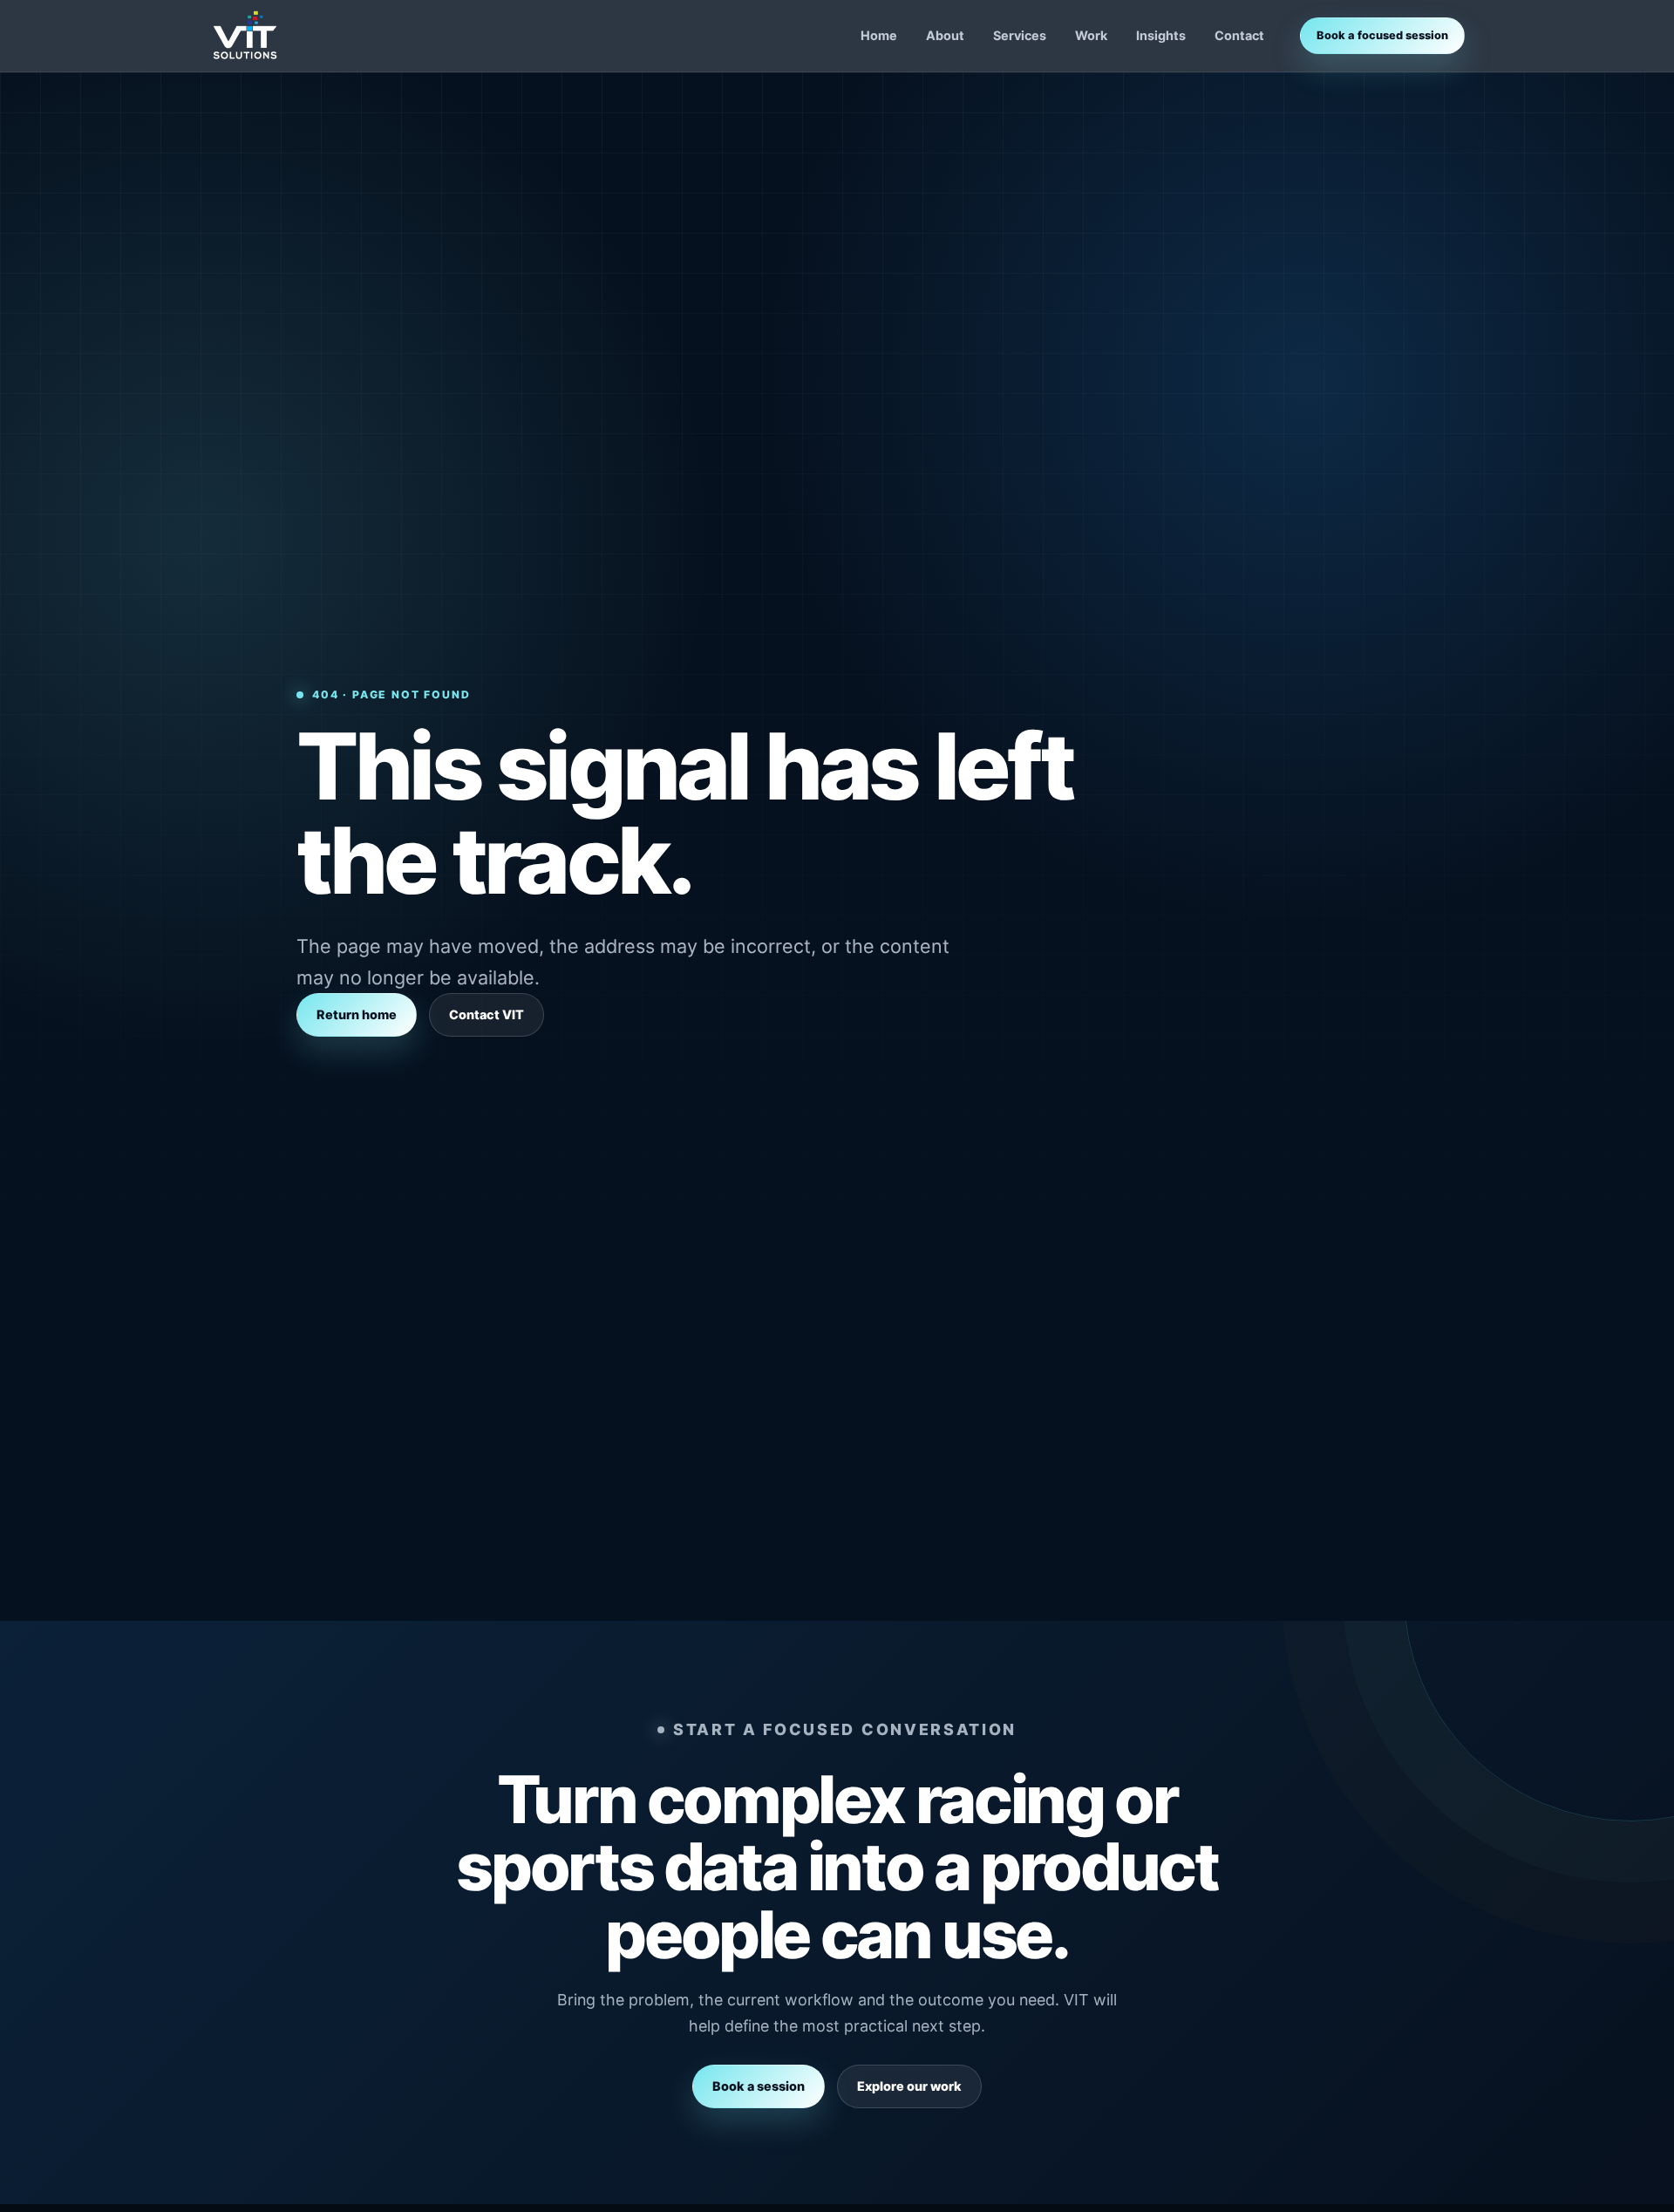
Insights (1161, 35)
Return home (357, 1014)
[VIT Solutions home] (245, 36)
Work (1091, 35)
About (945, 35)
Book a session (759, 2086)
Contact (1239, 35)
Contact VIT (487, 1014)
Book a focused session (1382, 35)
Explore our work (909, 2086)
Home (879, 35)
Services (1020, 35)
